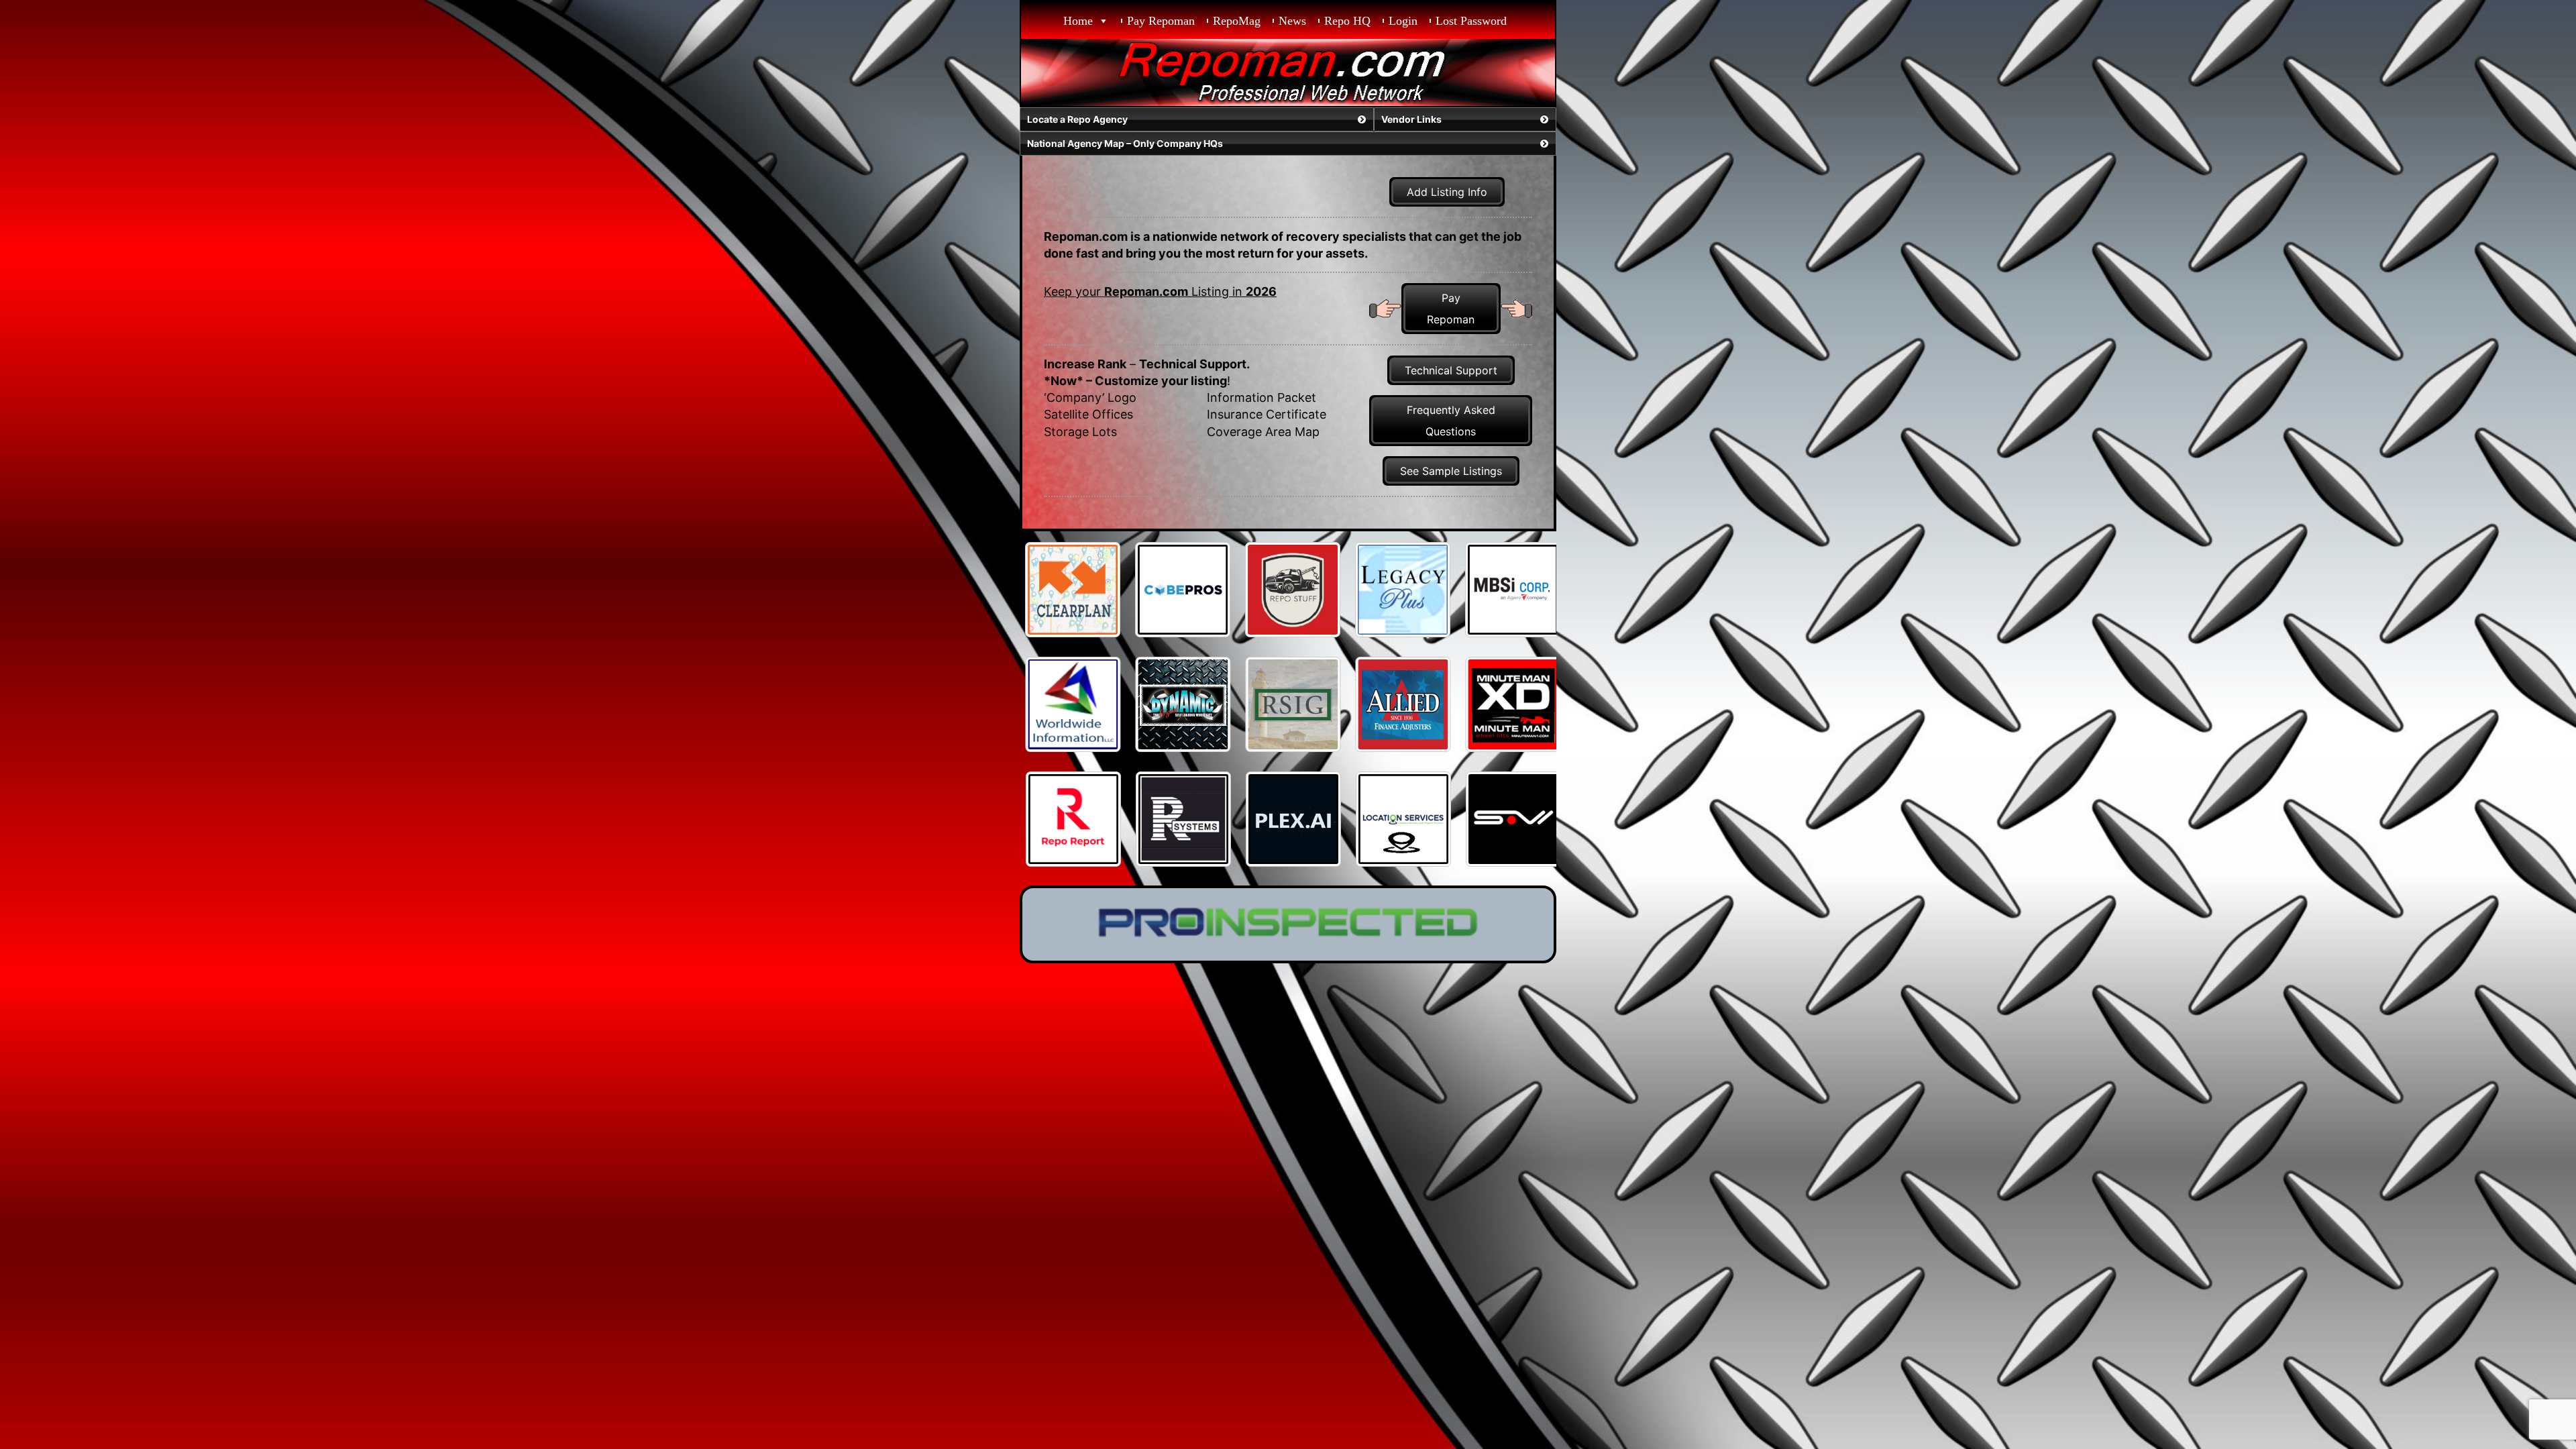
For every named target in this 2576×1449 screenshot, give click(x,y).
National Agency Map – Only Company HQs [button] (1125, 143)
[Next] (1528, 590)
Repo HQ (1347, 21)
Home (1078, 21)
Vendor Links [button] (1411, 119)
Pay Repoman (1161, 21)
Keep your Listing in (1160, 291)
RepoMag (1237, 21)
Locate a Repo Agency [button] (1077, 119)
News (1292, 21)
